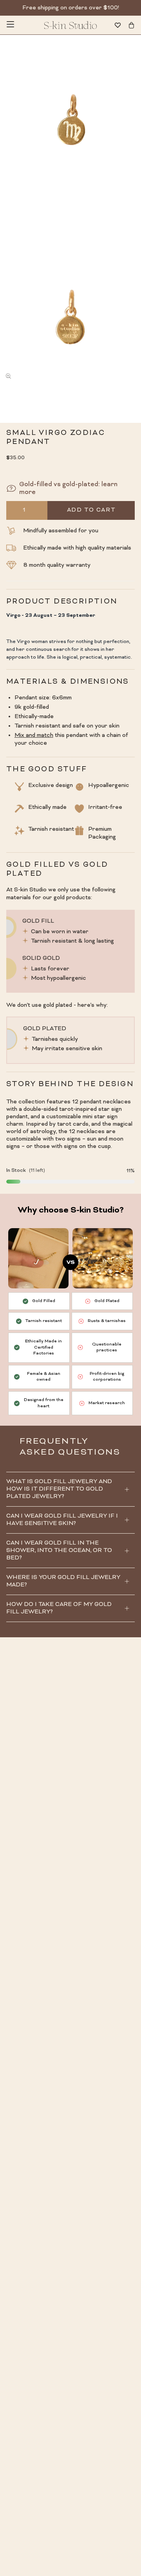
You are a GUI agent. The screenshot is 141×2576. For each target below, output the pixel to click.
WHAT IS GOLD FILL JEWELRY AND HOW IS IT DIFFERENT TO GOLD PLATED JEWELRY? (59, 1489)
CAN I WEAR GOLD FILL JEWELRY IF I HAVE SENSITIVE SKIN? (62, 1520)
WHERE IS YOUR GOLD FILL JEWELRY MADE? (63, 1581)
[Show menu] (10, 25)
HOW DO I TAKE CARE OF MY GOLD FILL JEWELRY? (59, 1608)
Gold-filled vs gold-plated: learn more (68, 489)
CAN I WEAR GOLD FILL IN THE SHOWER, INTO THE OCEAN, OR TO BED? (59, 1551)
